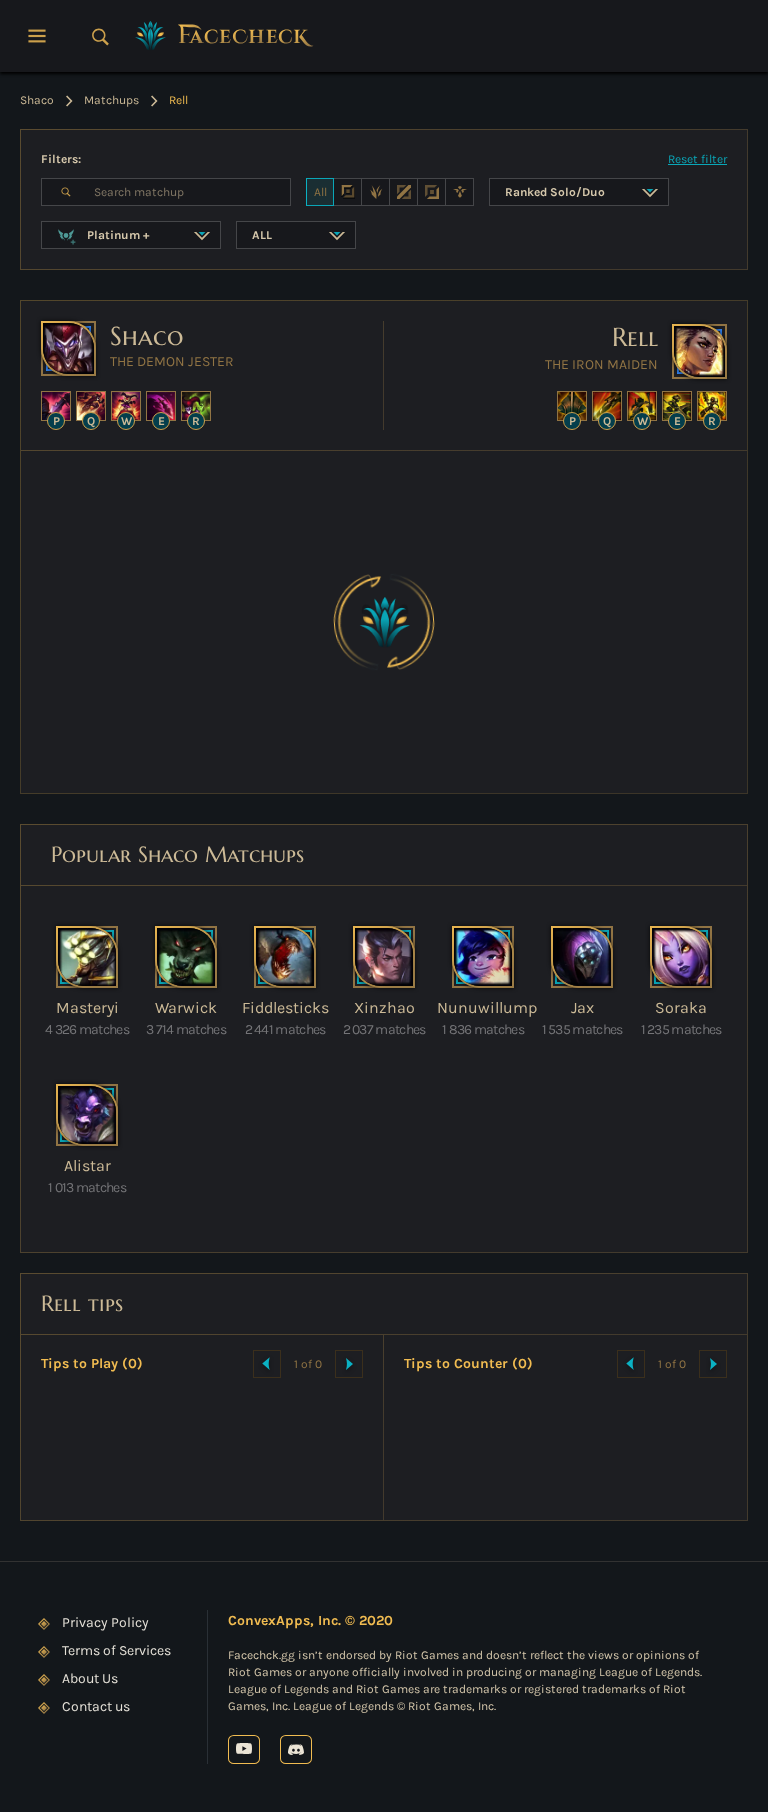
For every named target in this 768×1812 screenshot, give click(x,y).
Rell (635, 337)
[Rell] (699, 351)
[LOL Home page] (225, 36)
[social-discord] (296, 1749)
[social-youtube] (244, 1749)
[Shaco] (68, 348)
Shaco (146, 336)
